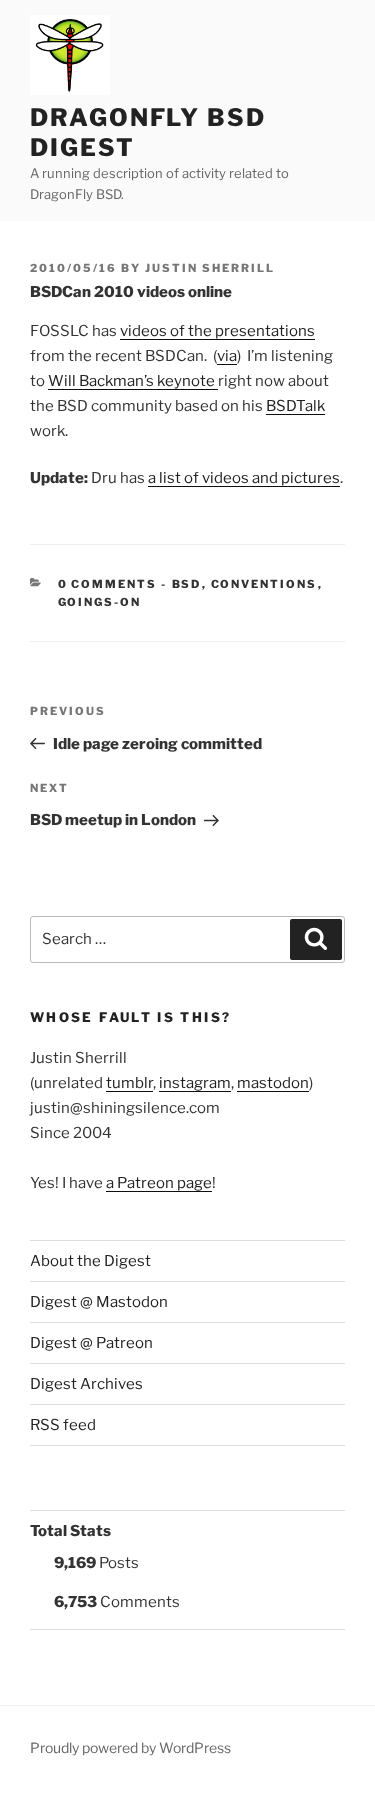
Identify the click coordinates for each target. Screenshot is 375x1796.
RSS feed (63, 1425)
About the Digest (90, 1261)
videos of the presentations (217, 331)
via (227, 356)
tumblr (129, 1083)
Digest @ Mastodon (99, 1302)
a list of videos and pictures (244, 478)
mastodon (273, 1083)
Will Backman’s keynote (133, 381)
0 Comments (108, 584)
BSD (187, 584)
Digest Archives (86, 1384)
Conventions (264, 584)
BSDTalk (295, 406)
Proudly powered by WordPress (130, 1747)
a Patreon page (159, 1183)
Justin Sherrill (210, 268)
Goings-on (100, 602)
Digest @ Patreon (91, 1343)
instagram (195, 1083)
